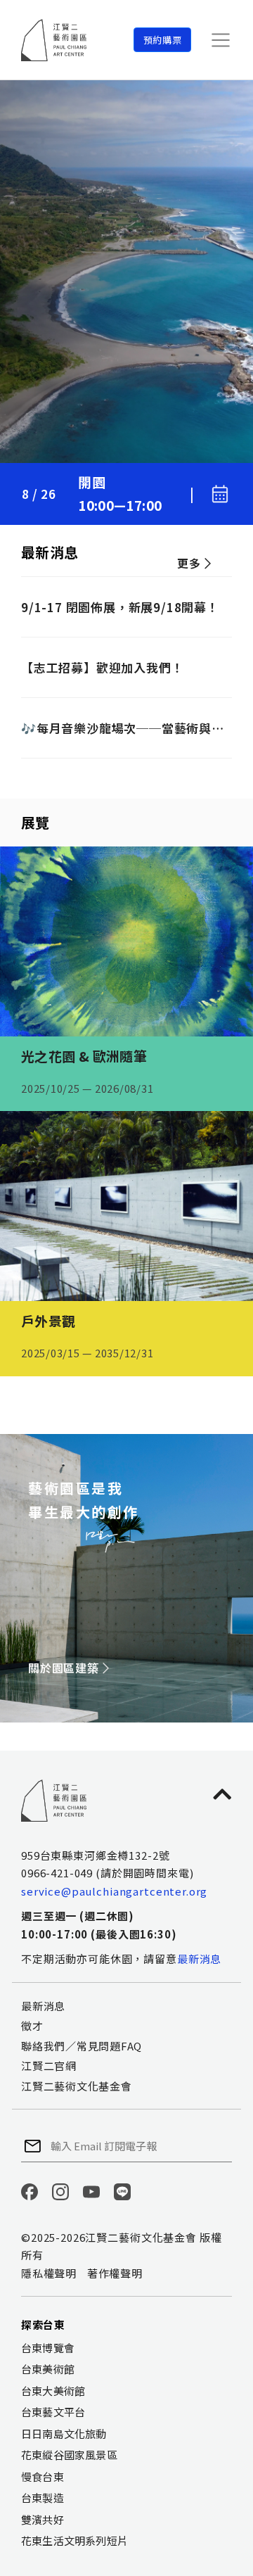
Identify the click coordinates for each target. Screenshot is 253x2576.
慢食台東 (43, 2476)
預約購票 (163, 40)
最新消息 (199, 1959)
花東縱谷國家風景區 (69, 2455)
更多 (189, 563)
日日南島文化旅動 (64, 2434)
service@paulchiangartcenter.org (114, 1891)
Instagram (60, 2192)
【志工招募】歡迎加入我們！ (102, 667)
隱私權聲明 (49, 2273)
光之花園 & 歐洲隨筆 (84, 1056)
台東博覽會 (48, 2348)
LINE (122, 2192)
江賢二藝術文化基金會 (77, 2086)
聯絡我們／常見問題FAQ (82, 2046)
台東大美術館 (53, 2391)
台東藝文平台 (53, 2412)
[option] (126, 272)
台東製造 (43, 2498)
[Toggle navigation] (221, 40)
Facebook (30, 2192)
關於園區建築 (64, 1668)
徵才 (32, 2025)
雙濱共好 (43, 2519)
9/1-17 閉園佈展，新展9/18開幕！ (120, 607)
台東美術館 (48, 2369)
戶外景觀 (48, 1320)
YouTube (91, 2192)
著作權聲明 (115, 2273)
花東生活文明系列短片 (74, 2540)
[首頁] (54, 40)
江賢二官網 (49, 2066)
